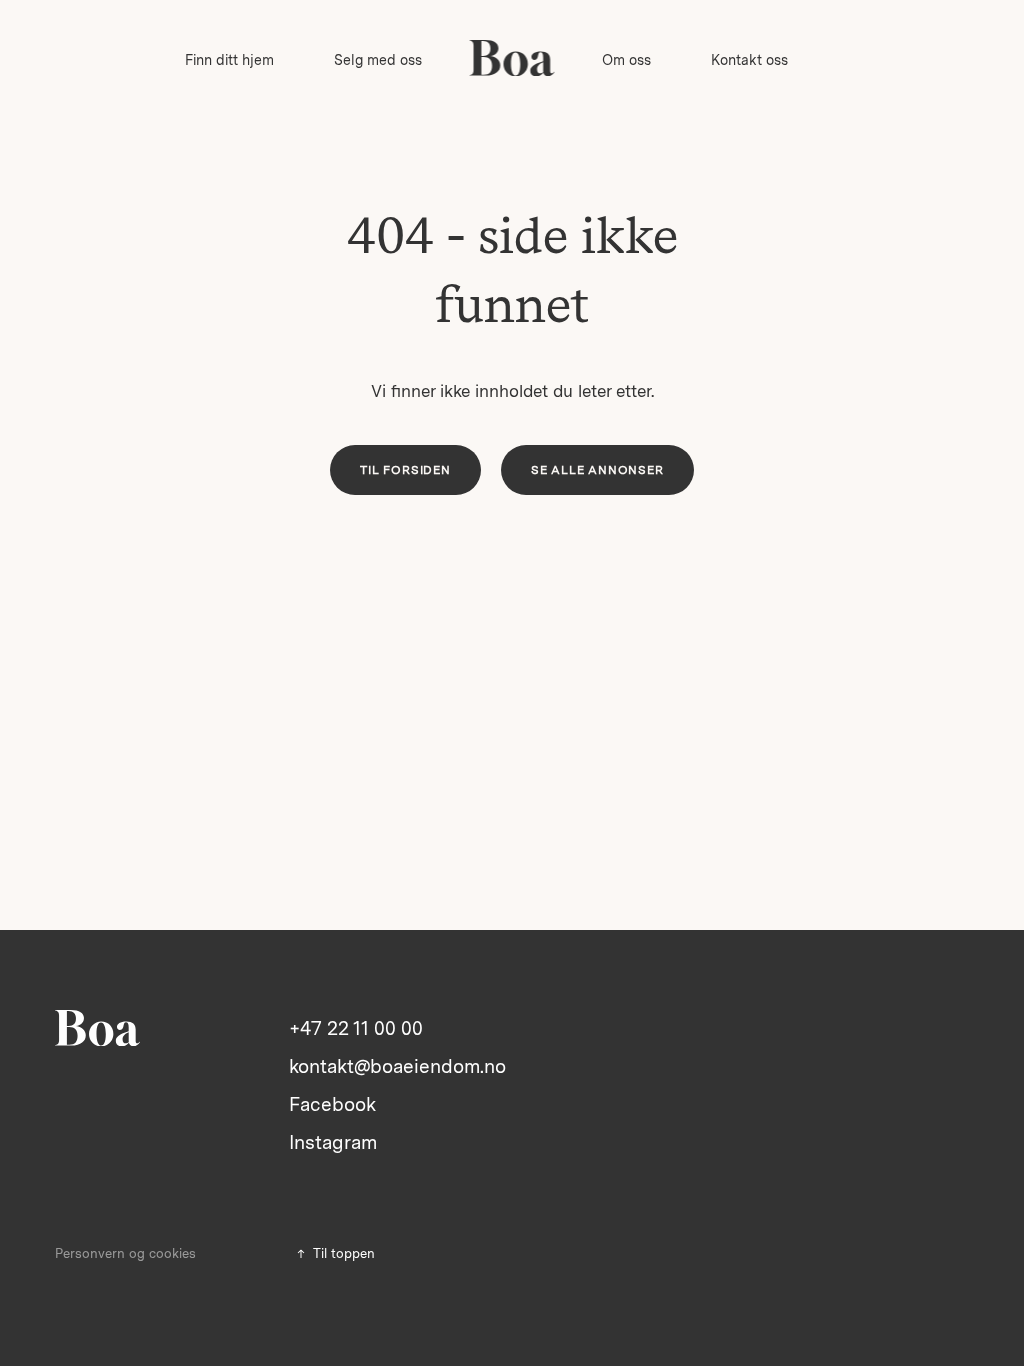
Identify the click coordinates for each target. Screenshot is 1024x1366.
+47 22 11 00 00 (356, 1028)
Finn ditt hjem (229, 60)
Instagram (333, 1142)
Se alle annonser (597, 470)
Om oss (626, 60)
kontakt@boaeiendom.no (397, 1066)
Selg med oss (378, 60)
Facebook (332, 1104)
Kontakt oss (749, 60)
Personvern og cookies (125, 1253)
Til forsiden (405, 470)
